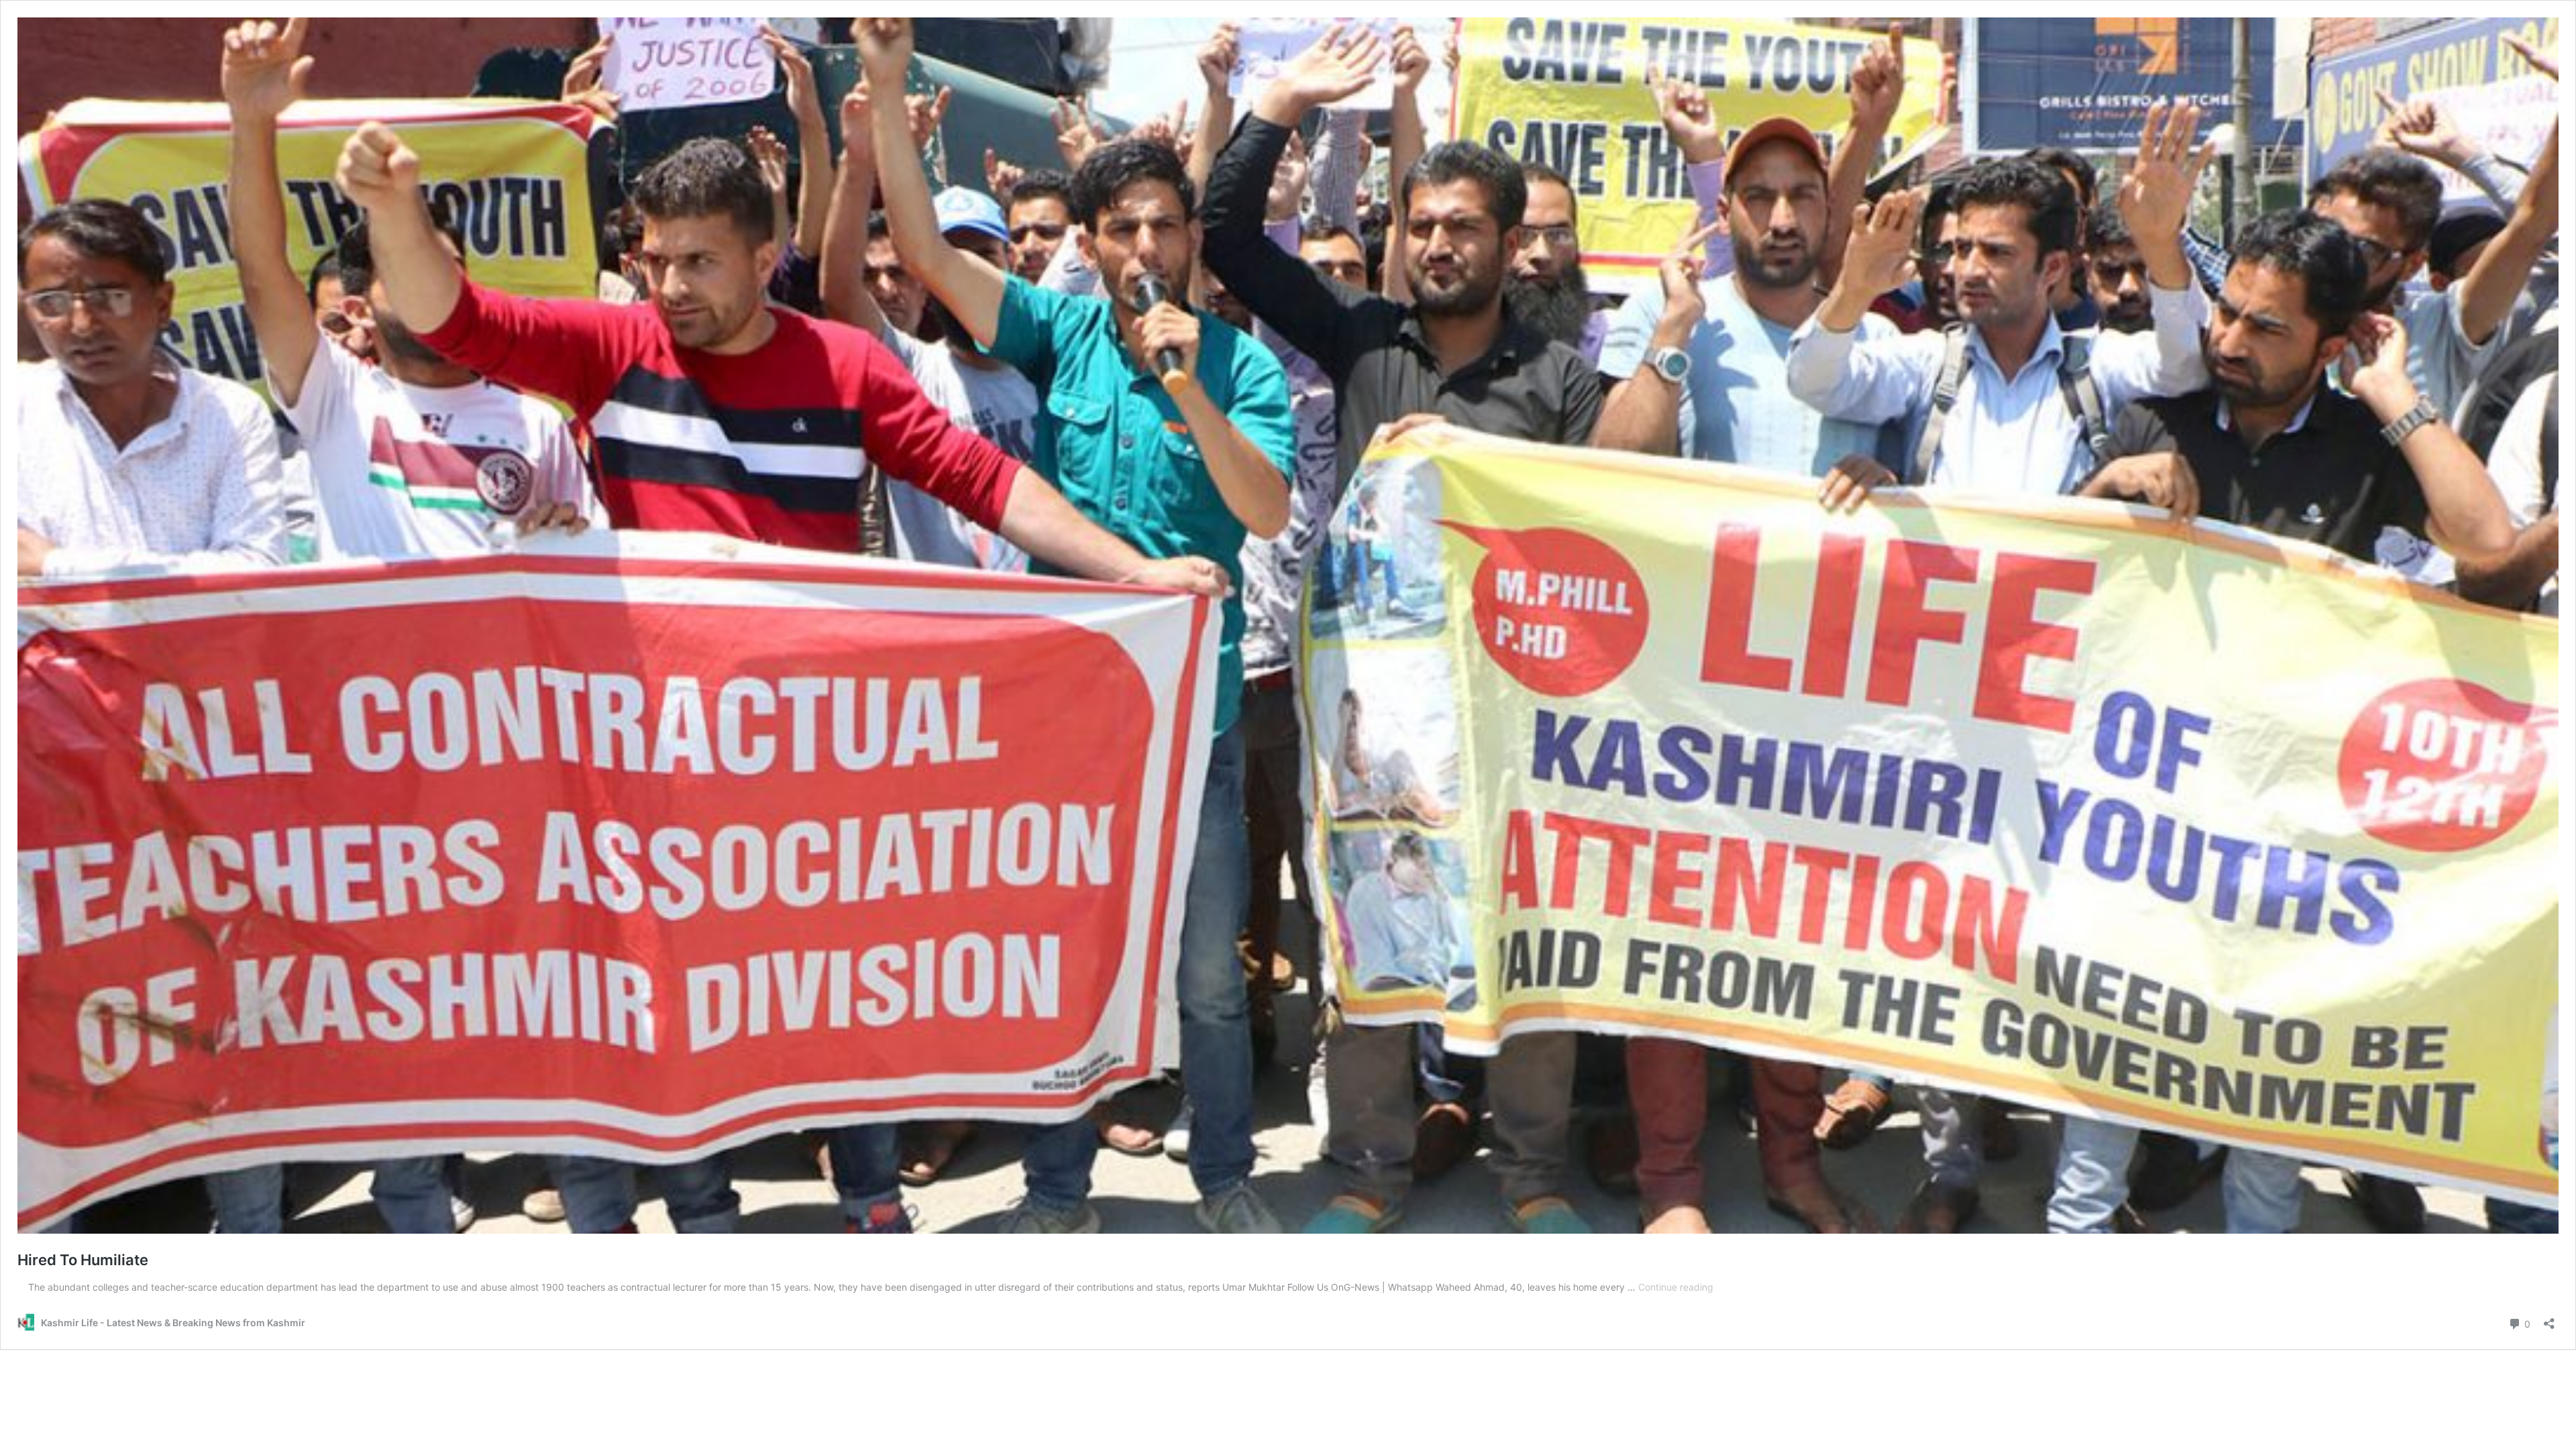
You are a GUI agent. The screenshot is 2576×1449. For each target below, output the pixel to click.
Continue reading (1676, 1287)
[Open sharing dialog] (2549, 1319)
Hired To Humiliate (83, 1260)
